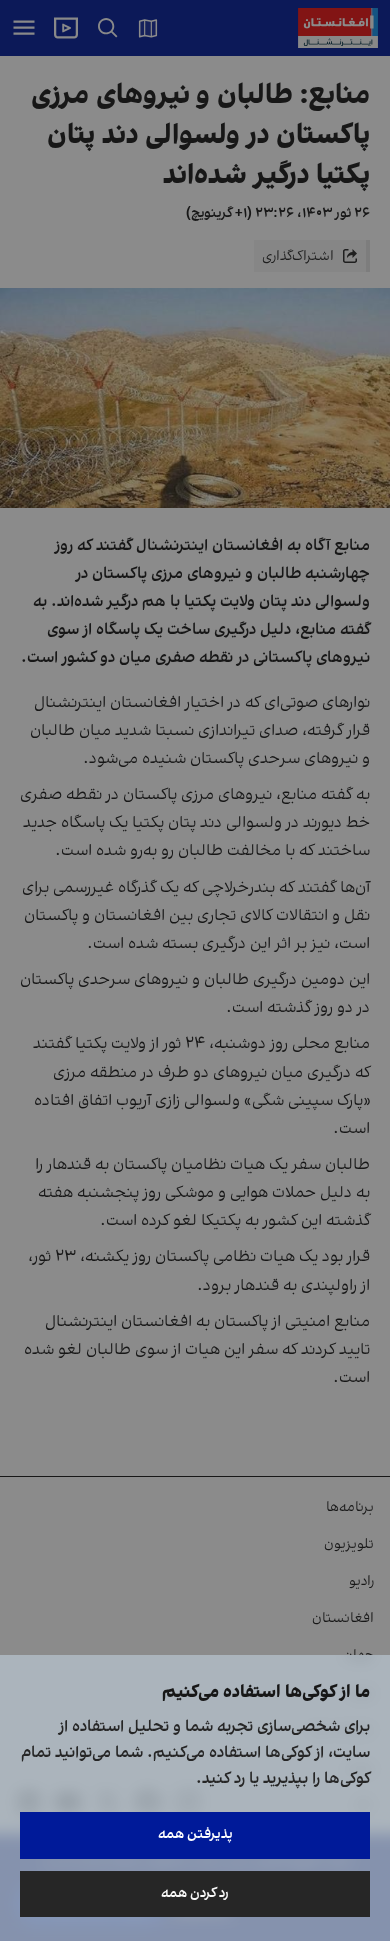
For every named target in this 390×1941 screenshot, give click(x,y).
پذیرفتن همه (195, 1834)
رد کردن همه (195, 1893)
